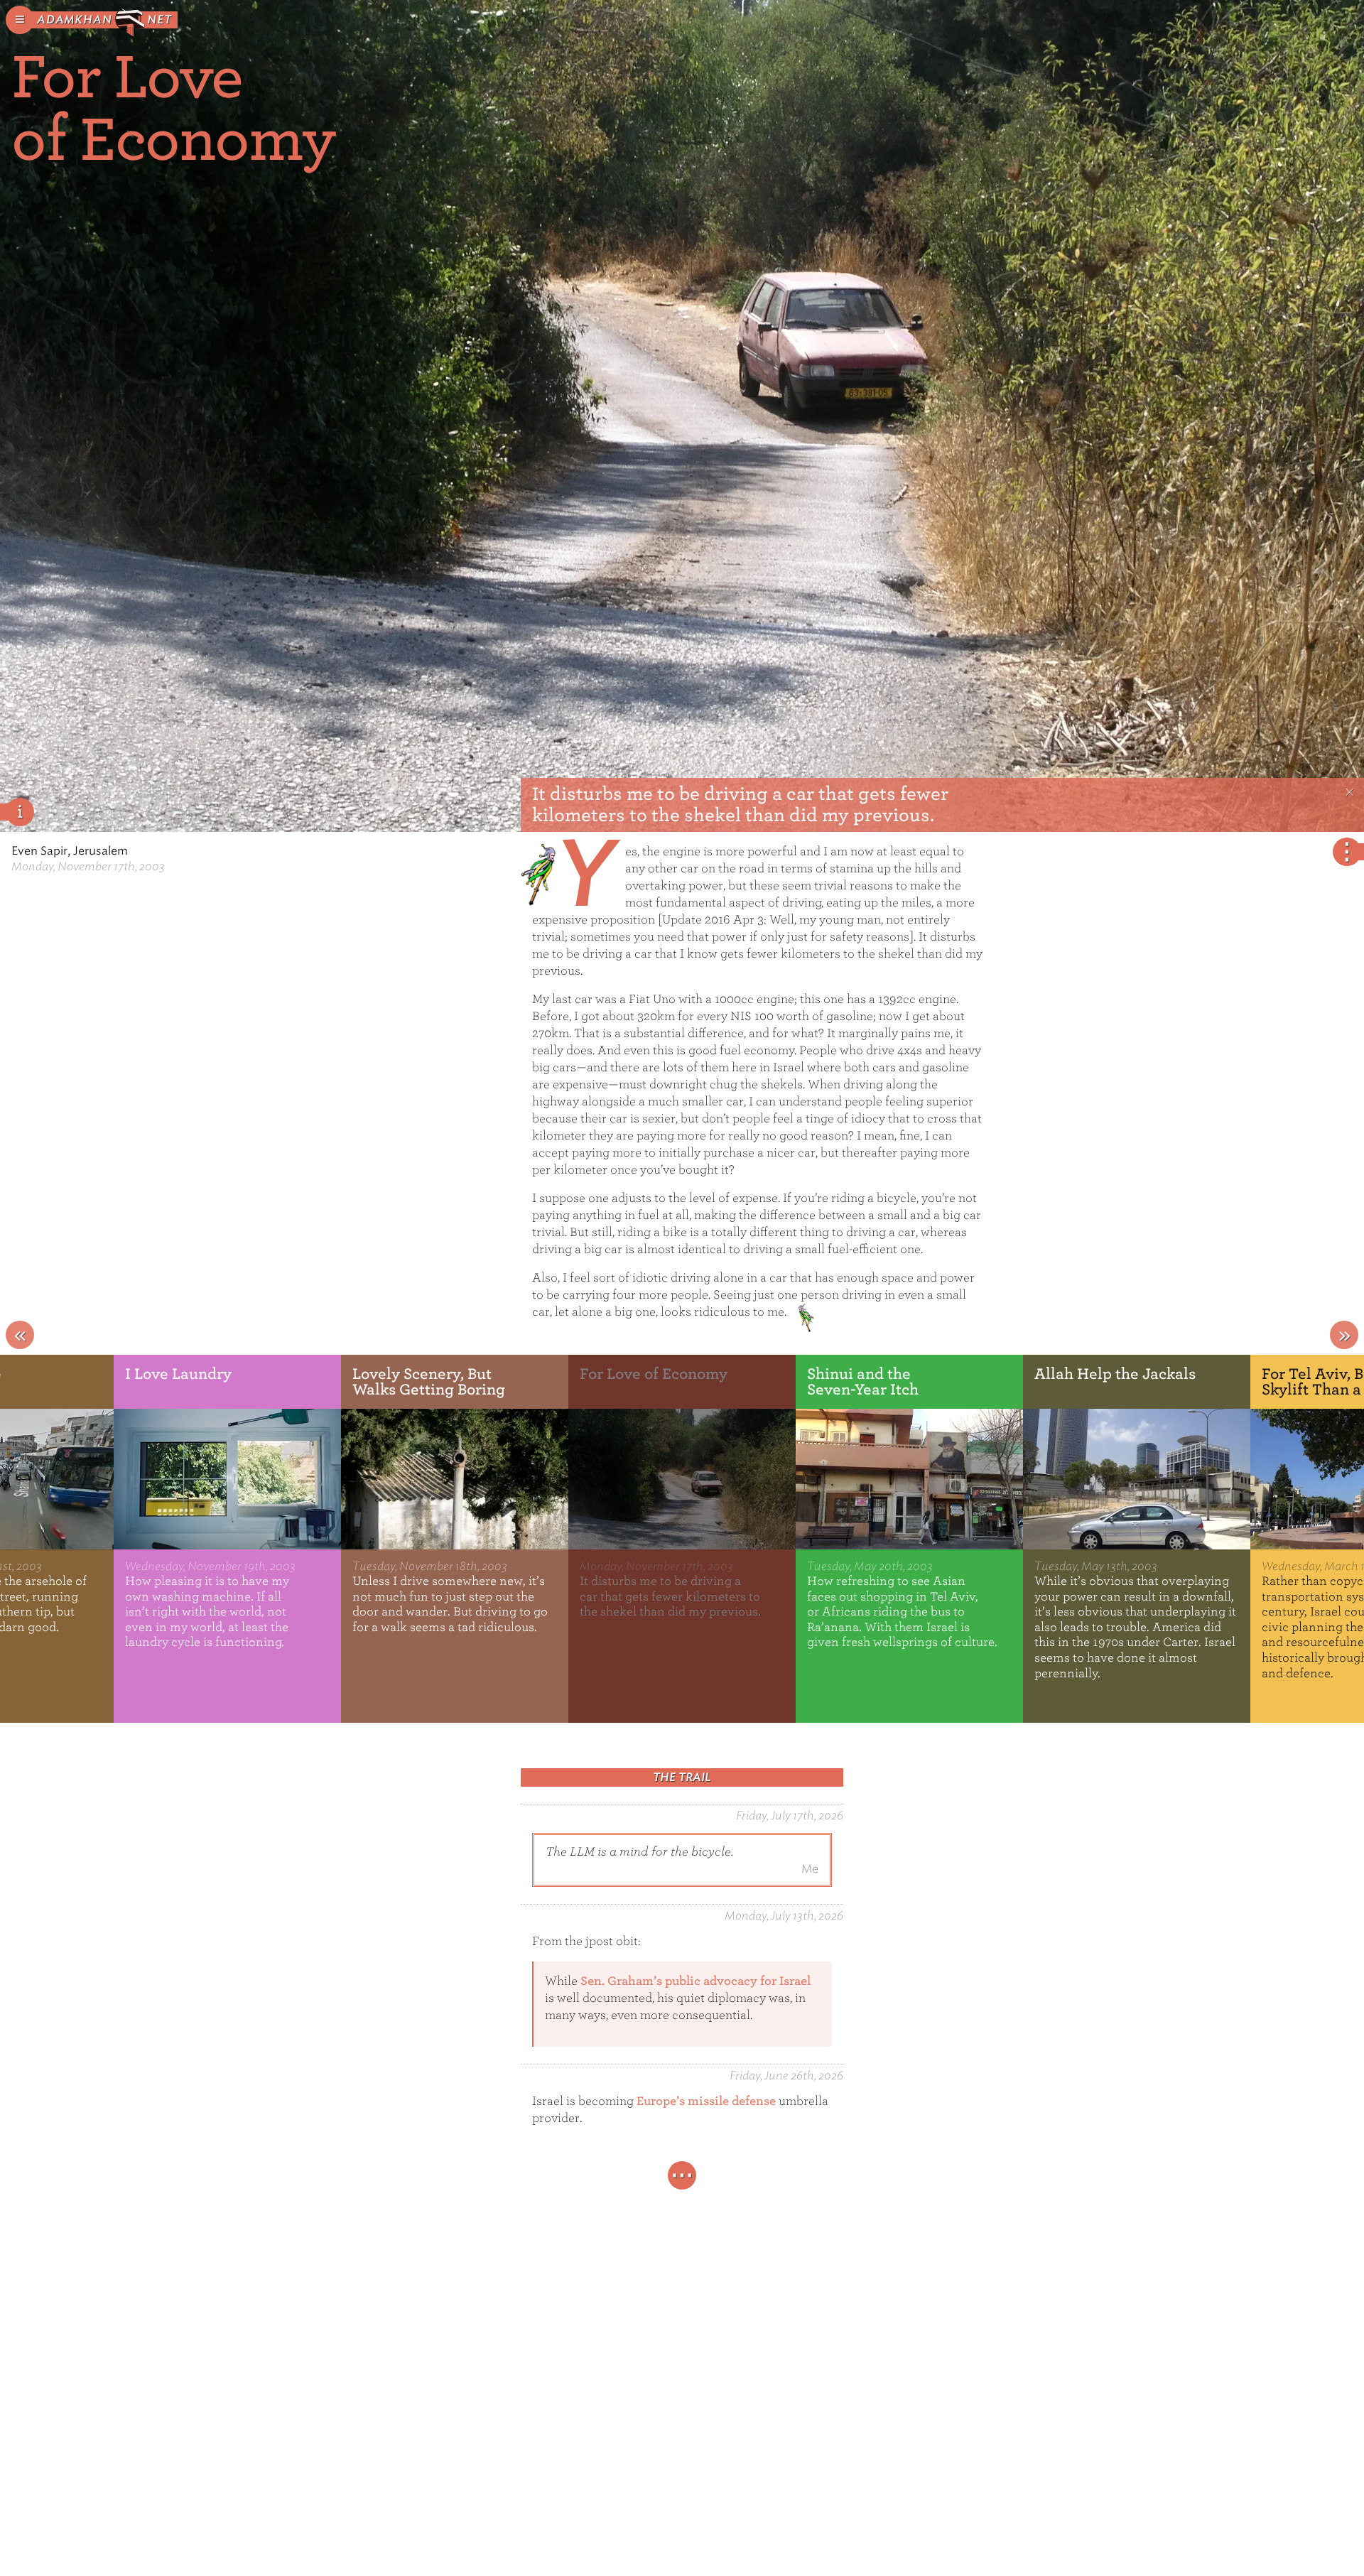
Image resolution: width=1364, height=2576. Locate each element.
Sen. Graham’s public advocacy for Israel (695, 1981)
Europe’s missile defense (706, 2101)
